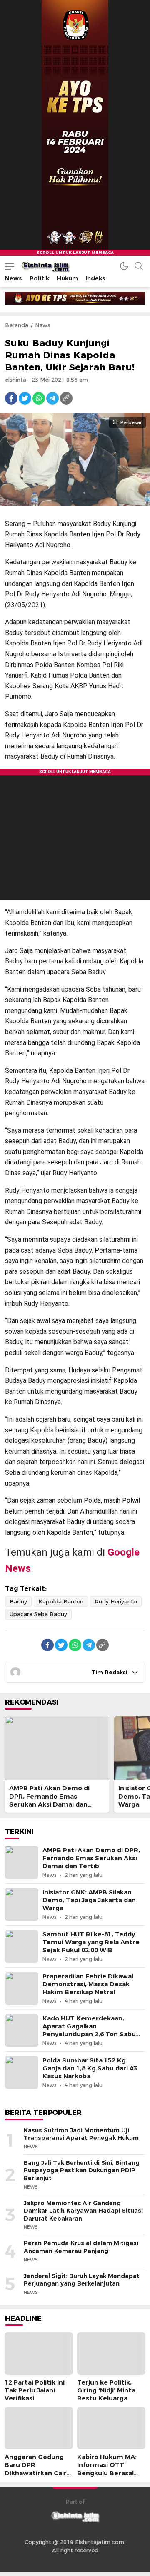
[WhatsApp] (39, 398)
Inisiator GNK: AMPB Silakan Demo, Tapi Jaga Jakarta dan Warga (89, 1900)
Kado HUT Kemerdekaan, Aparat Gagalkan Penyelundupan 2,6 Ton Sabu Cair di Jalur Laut (89, 2030)
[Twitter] (25, 398)
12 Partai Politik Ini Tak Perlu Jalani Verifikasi (35, 2390)
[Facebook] (11, 398)
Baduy (18, 1601)
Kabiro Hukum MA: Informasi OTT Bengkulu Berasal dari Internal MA (107, 2469)
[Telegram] (52, 398)
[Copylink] (66, 398)
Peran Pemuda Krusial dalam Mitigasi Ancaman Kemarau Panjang (81, 2247)
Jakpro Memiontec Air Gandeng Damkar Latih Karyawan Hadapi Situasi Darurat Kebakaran (83, 2211)
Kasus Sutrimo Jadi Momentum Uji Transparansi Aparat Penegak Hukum (81, 2134)
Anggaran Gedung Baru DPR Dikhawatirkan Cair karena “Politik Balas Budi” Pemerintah (38, 2473)
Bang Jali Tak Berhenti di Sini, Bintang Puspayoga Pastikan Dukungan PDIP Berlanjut (82, 2170)
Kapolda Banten (61, 1601)
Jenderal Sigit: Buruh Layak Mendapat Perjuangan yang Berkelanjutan (82, 2280)
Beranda (17, 325)
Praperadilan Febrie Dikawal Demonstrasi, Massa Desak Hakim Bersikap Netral (88, 1984)
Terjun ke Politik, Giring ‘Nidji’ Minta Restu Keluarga (106, 2390)
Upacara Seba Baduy (38, 1614)
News (43, 325)
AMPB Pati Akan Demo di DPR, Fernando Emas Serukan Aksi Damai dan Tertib (49, 1800)
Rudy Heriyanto (116, 1601)
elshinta (16, 380)
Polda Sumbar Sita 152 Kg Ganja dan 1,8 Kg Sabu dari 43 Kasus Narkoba (90, 2068)
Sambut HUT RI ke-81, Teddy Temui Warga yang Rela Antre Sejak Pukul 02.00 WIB (91, 1942)
